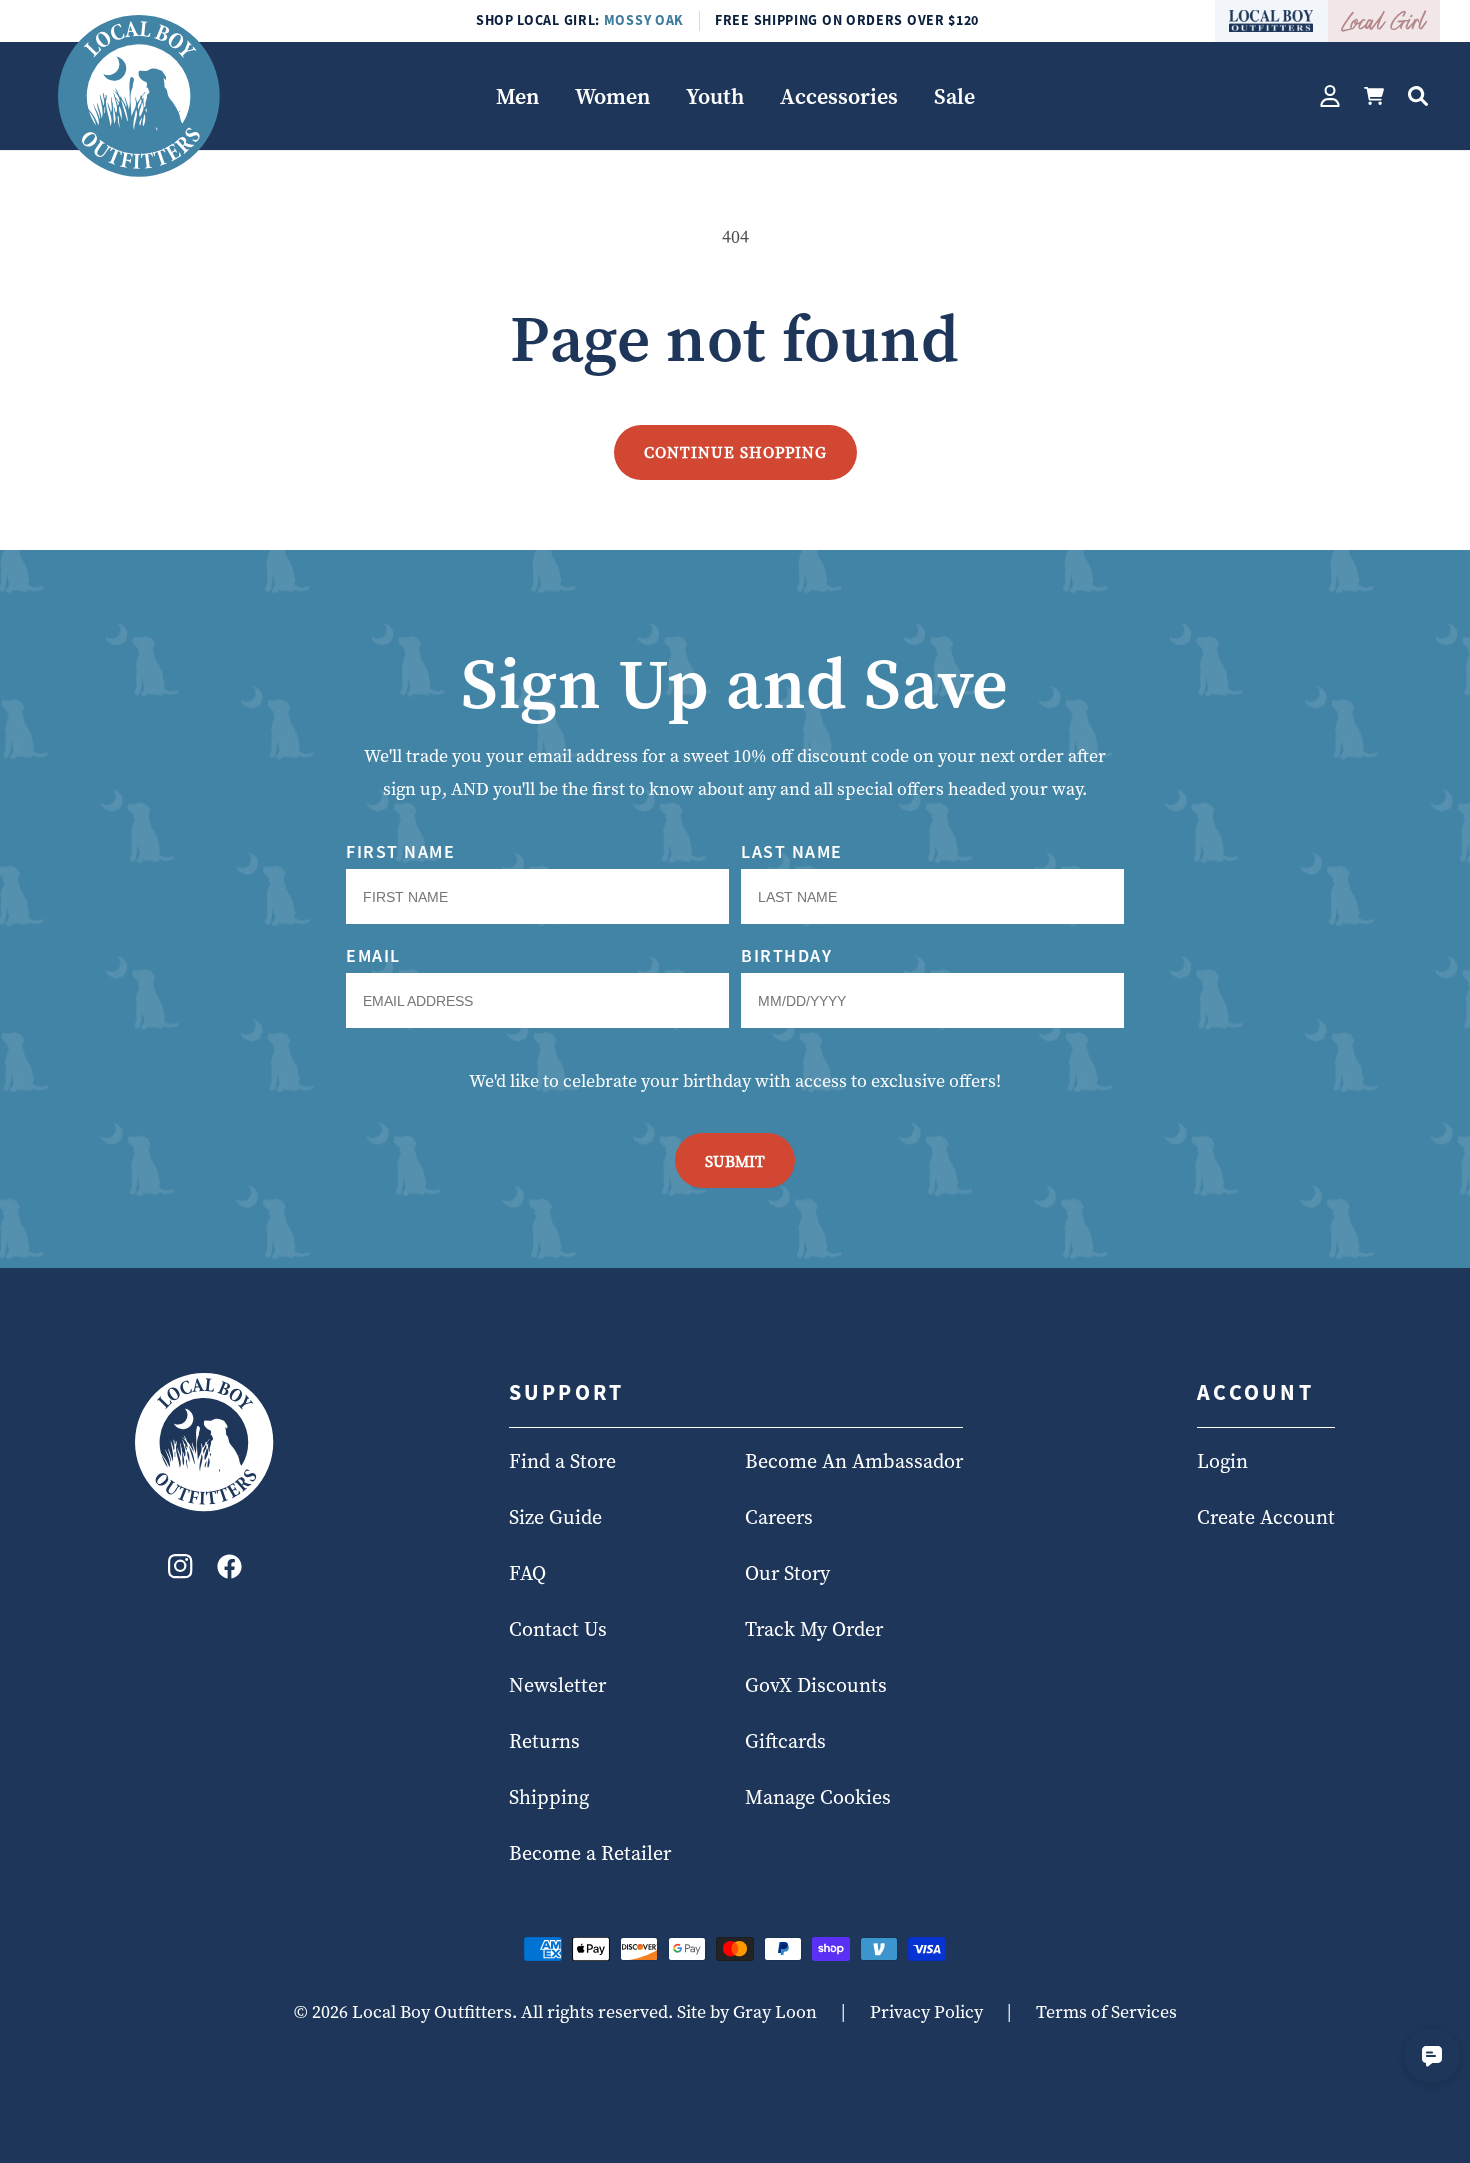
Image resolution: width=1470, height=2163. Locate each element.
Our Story (787, 1574)
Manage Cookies (818, 1798)
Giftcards (785, 1742)
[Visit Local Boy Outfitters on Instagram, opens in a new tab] (180, 1571)
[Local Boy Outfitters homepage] (1271, 21)
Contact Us (558, 1630)
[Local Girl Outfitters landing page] (1384, 21)
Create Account (1266, 1518)
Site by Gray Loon (747, 2011)
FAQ (527, 1574)
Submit (735, 1161)
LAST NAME (792, 851)
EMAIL (373, 955)
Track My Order (814, 1630)
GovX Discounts (816, 1686)
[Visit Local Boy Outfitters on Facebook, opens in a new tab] (229, 1571)
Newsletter (557, 1686)
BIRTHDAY (786, 955)
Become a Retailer (590, 1854)
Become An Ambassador (854, 1462)
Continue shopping (735, 452)
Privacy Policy (926, 2011)
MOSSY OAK (644, 20)
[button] (517, 96)
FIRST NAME (400, 851)
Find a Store (562, 1462)
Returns (544, 1742)
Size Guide (555, 1518)
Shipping (549, 1798)
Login (1222, 1462)
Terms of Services (1106, 2011)
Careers (779, 1518)
